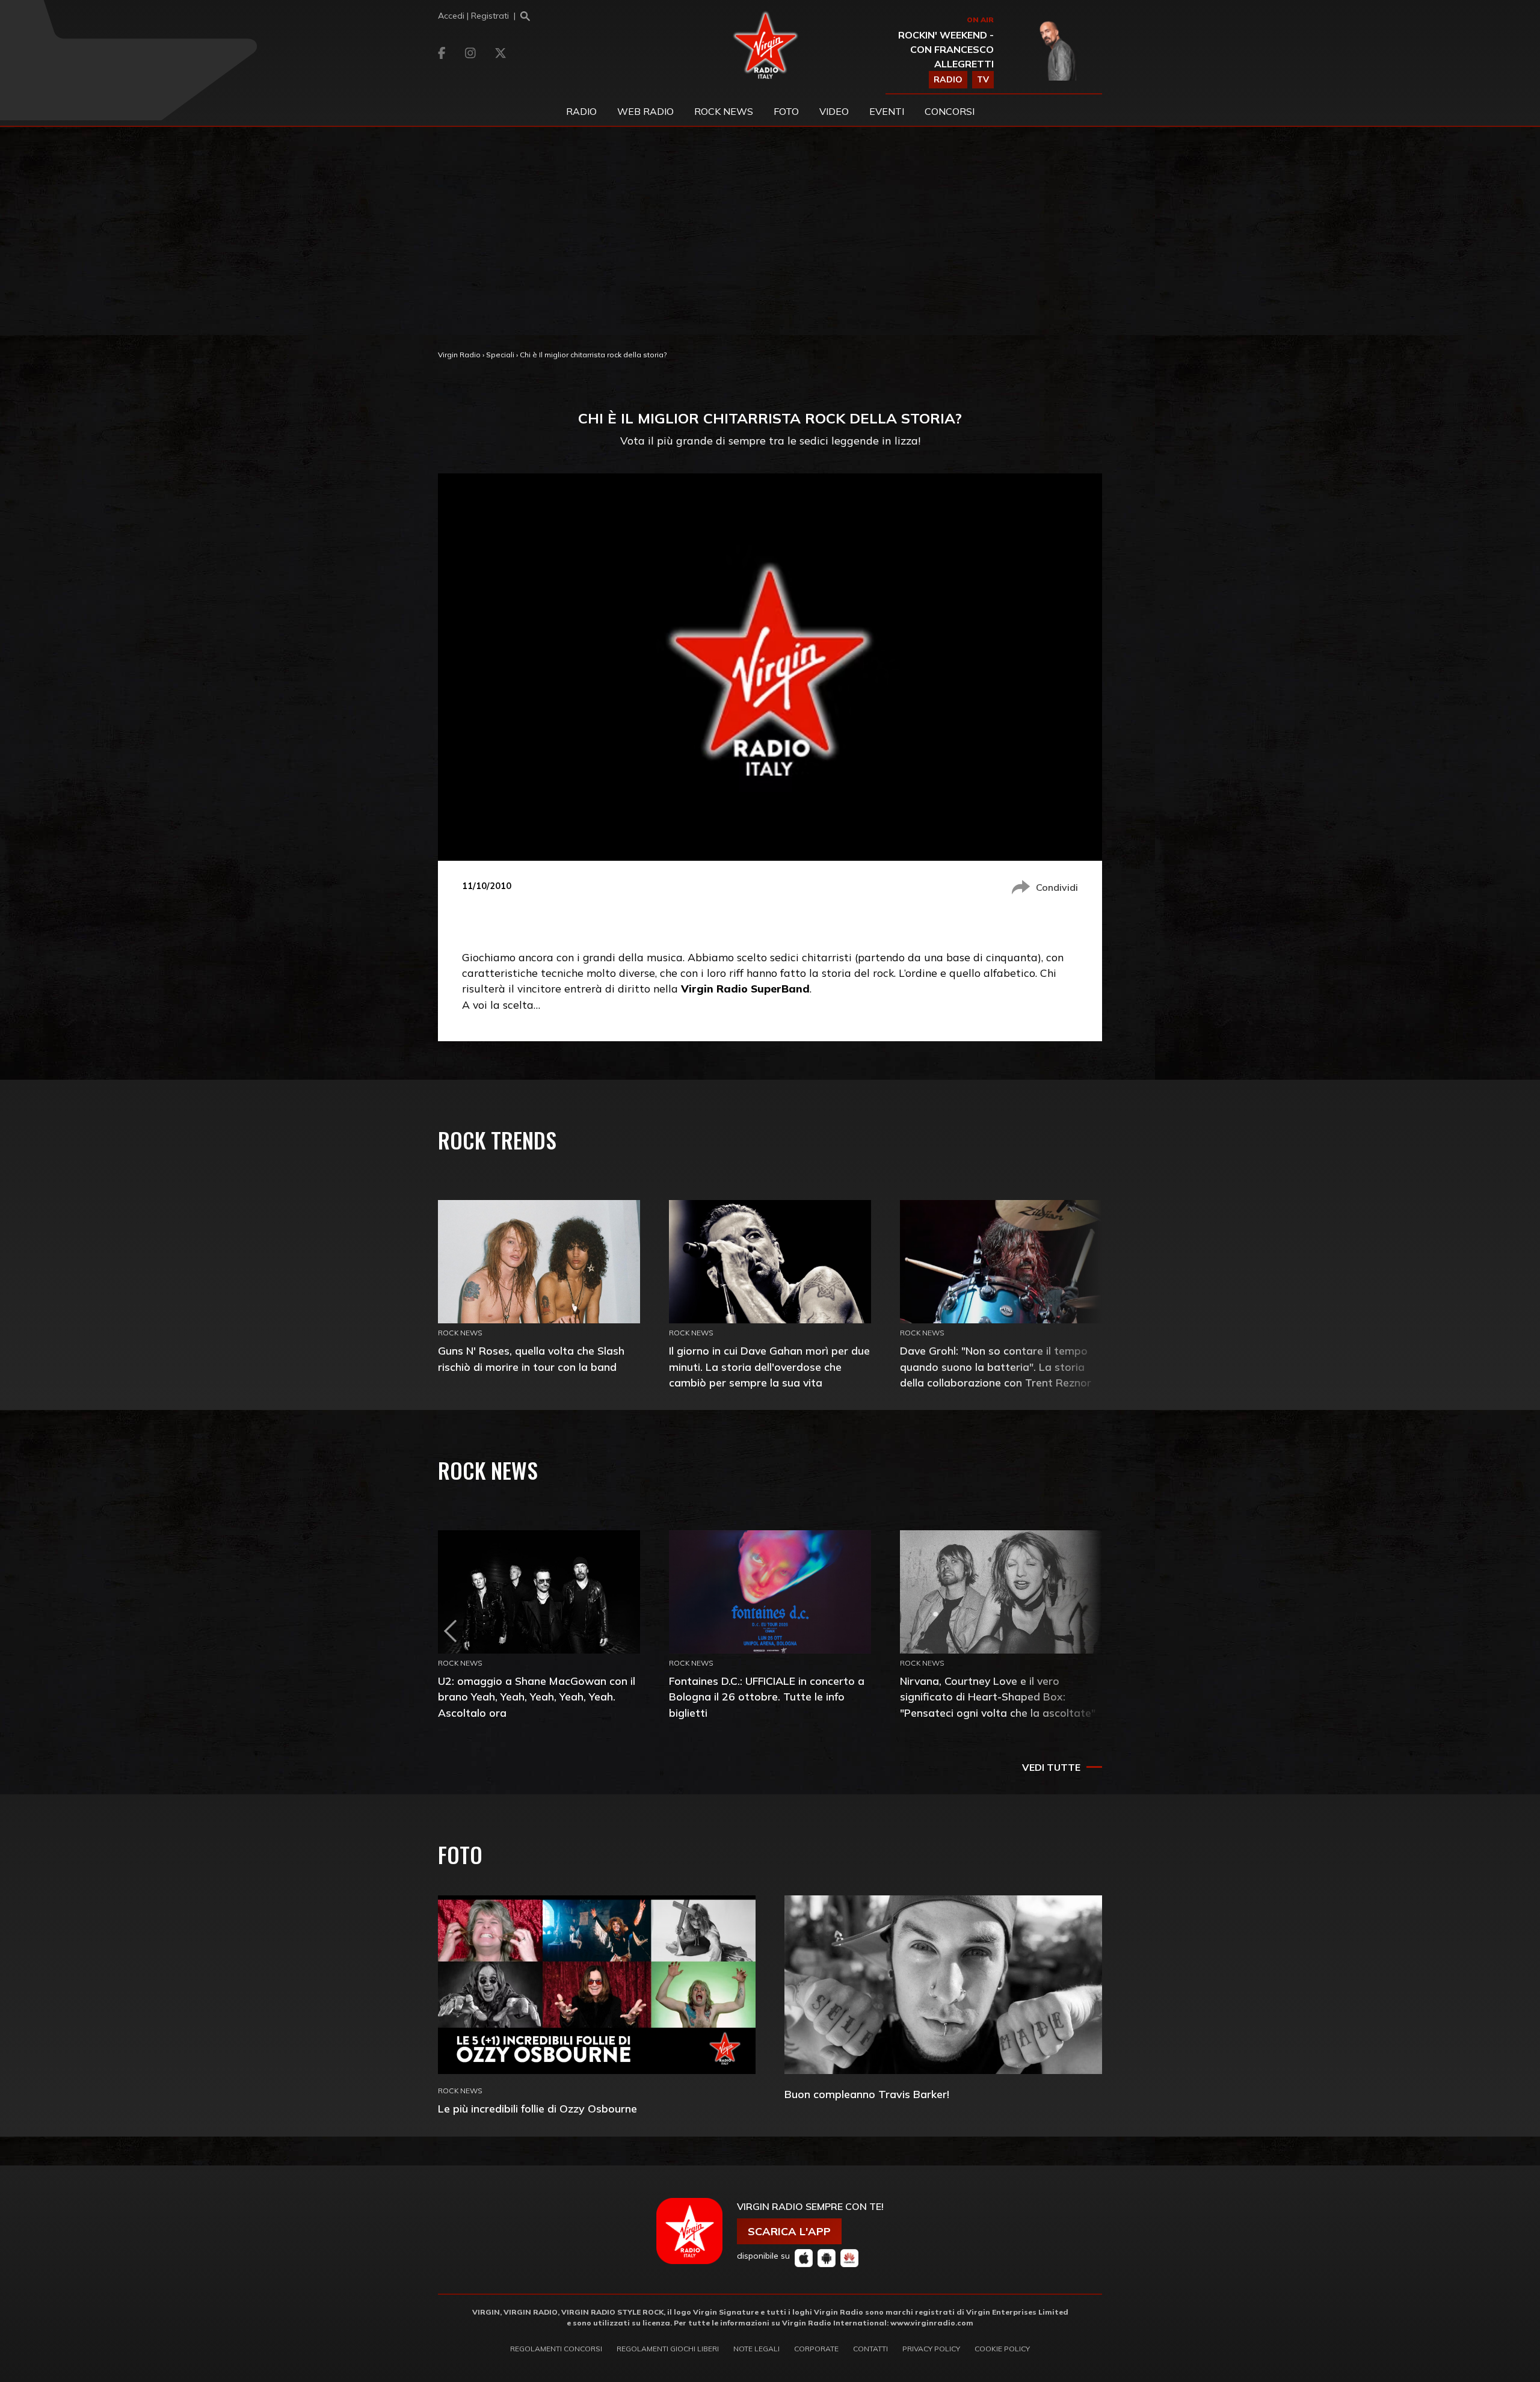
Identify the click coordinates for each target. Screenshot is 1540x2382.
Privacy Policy (931, 2349)
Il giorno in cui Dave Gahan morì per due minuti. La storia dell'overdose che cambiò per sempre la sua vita (769, 1366)
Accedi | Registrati (473, 16)
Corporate (816, 2349)
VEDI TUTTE (1051, 1767)
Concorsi (950, 111)
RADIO (948, 79)
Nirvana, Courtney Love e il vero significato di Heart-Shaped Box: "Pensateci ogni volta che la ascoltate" (998, 1697)
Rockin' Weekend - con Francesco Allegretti (946, 49)
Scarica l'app (789, 2231)
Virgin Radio (459, 355)
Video (834, 111)
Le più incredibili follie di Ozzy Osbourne (537, 2109)
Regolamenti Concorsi (556, 2349)
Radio (581, 111)
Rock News (724, 111)
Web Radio (645, 111)
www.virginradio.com (932, 2323)
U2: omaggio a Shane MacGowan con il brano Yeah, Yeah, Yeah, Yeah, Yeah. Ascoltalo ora (537, 1697)
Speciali (500, 355)
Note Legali (756, 2349)
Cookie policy (1002, 2349)
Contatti (870, 2349)
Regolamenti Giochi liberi (668, 2349)
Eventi (887, 111)
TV (983, 79)
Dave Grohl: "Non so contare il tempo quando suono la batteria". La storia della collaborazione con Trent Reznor (996, 1366)
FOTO (786, 111)
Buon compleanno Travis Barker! (867, 2094)
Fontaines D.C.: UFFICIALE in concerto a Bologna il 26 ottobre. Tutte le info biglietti (767, 1697)
